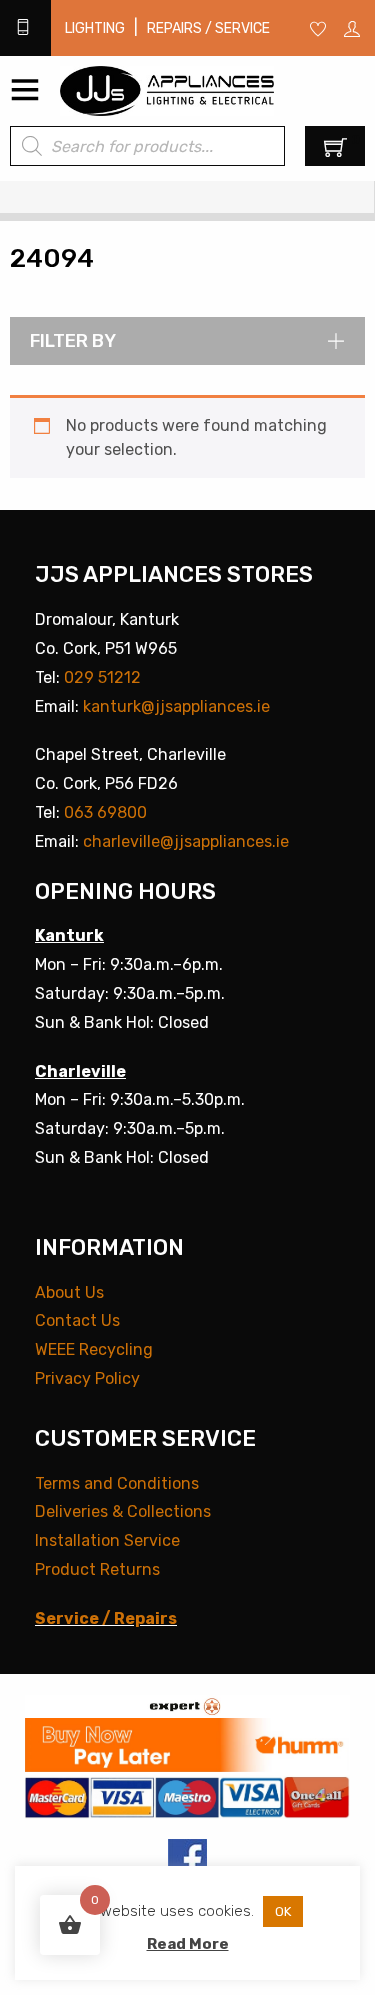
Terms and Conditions (117, 1483)
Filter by (73, 341)
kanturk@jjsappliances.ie (176, 706)
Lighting (95, 28)
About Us (69, 1292)
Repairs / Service (208, 28)
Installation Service (107, 1540)
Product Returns (97, 1569)
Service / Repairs (106, 1618)
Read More (188, 1944)
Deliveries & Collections (123, 1511)
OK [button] (283, 1911)
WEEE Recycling (94, 1349)
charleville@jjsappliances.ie (186, 841)
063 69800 (105, 812)
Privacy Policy (87, 1378)
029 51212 (102, 677)
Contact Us (77, 1320)
